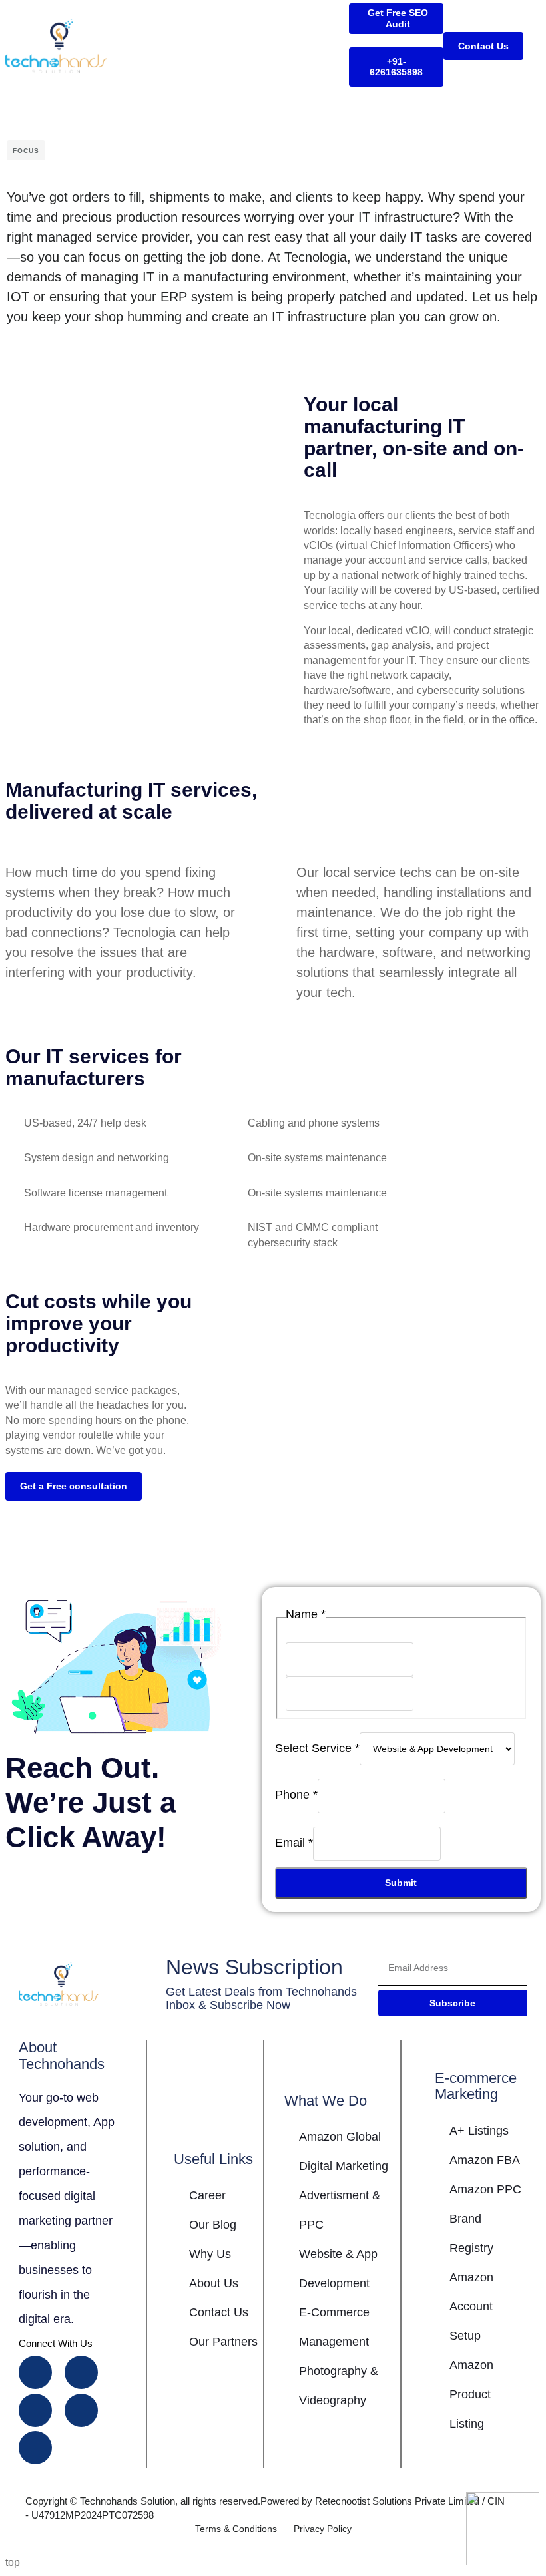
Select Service (317, 1748)
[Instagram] (81, 2372)
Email (294, 1843)
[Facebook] (35, 2372)
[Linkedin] (35, 2410)
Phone (296, 1795)
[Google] (35, 2448)
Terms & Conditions (236, 2529)
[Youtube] (81, 2410)
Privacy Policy (323, 2529)
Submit (401, 1883)
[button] (537, 46)
